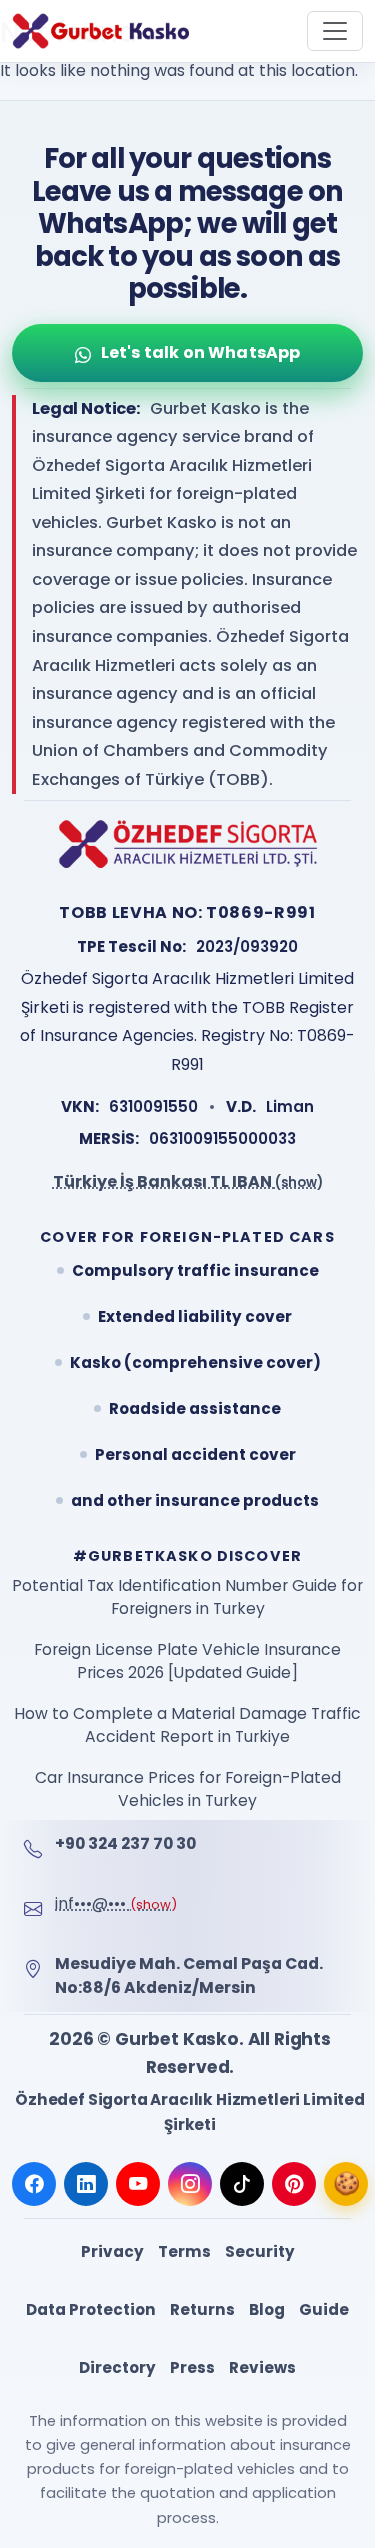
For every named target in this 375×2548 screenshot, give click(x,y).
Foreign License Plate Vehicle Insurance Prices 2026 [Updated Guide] (187, 1661)
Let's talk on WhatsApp (201, 352)
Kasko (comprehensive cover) (195, 1362)
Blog (267, 2309)
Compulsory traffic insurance (195, 1270)
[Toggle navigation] (335, 31)
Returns (202, 2309)
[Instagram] (190, 2184)
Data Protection (91, 2309)
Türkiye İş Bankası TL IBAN (188, 1181)
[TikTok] (242, 2184)
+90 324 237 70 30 (125, 1843)
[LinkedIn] (86, 2184)
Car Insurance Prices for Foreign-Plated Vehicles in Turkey (188, 1789)
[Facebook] (34, 2184)
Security (260, 2251)
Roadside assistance (195, 1408)
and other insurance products (195, 1500)
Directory (117, 2367)
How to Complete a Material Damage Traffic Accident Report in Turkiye (187, 1725)
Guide (324, 2309)
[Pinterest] (294, 2184)
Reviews (262, 2367)
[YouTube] (138, 2184)
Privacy (112, 2251)
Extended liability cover (195, 1316)
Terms (184, 2251)
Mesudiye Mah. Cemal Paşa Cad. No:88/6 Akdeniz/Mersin (189, 1975)
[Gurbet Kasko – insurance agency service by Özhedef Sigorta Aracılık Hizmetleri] (100, 31)
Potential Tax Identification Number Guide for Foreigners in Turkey (187, 1597)
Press (192, 2367)
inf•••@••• (116, 1903)
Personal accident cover (195, 1454)
